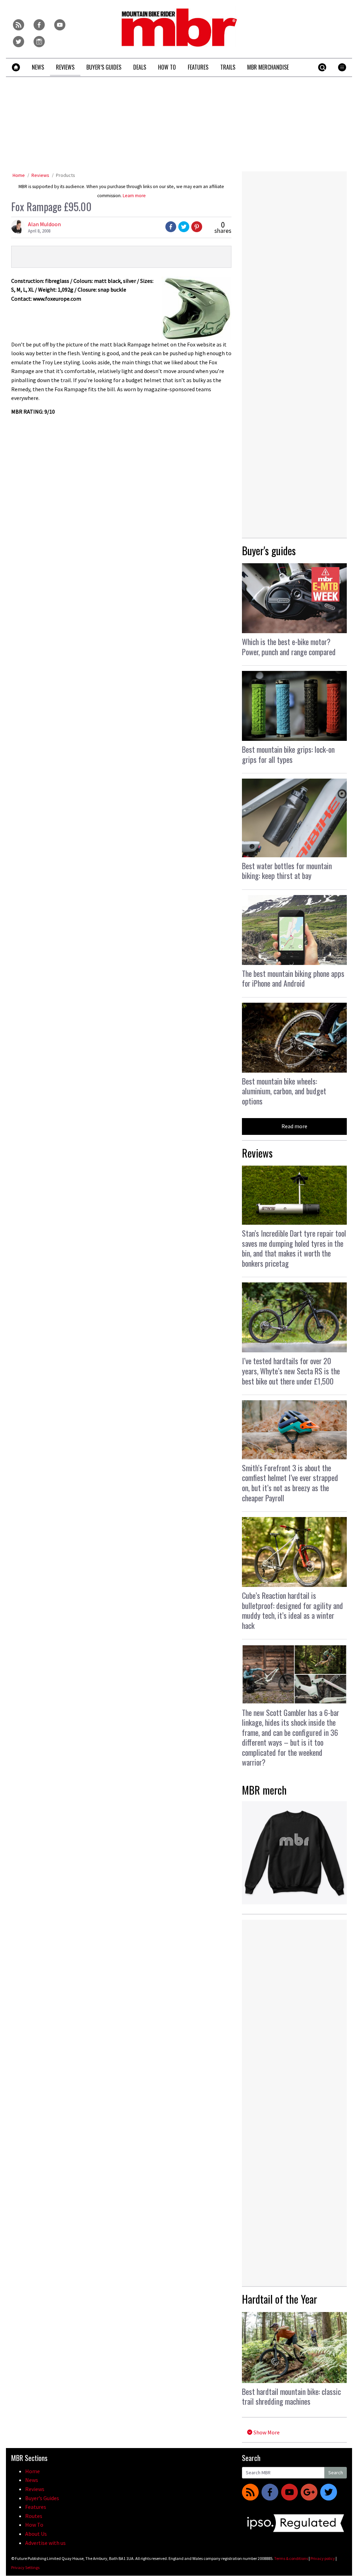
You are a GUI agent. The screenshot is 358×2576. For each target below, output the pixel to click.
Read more (294, 1126)
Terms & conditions (291, 2558)
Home (19, 175)
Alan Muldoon (44, 224)
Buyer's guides (269, 550)
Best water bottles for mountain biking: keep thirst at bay (287, 871)
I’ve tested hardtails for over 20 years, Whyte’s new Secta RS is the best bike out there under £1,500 (291, 1371)
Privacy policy (323, 2558)
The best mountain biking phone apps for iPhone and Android (293, 978)
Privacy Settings (25, 2567)
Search (336, 2473)
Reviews (40, 175)
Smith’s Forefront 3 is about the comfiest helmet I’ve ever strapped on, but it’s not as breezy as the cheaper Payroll (290, 1483)
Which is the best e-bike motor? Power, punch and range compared (289, 647)
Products (66, 175)
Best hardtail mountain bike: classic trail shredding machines (291, 2396)
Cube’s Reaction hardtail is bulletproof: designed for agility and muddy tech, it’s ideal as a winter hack (292, 1610)
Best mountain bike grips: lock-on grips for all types (288, 754)
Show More (266, 2432)
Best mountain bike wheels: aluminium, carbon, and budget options (284, 1091)
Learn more (134, 196)
